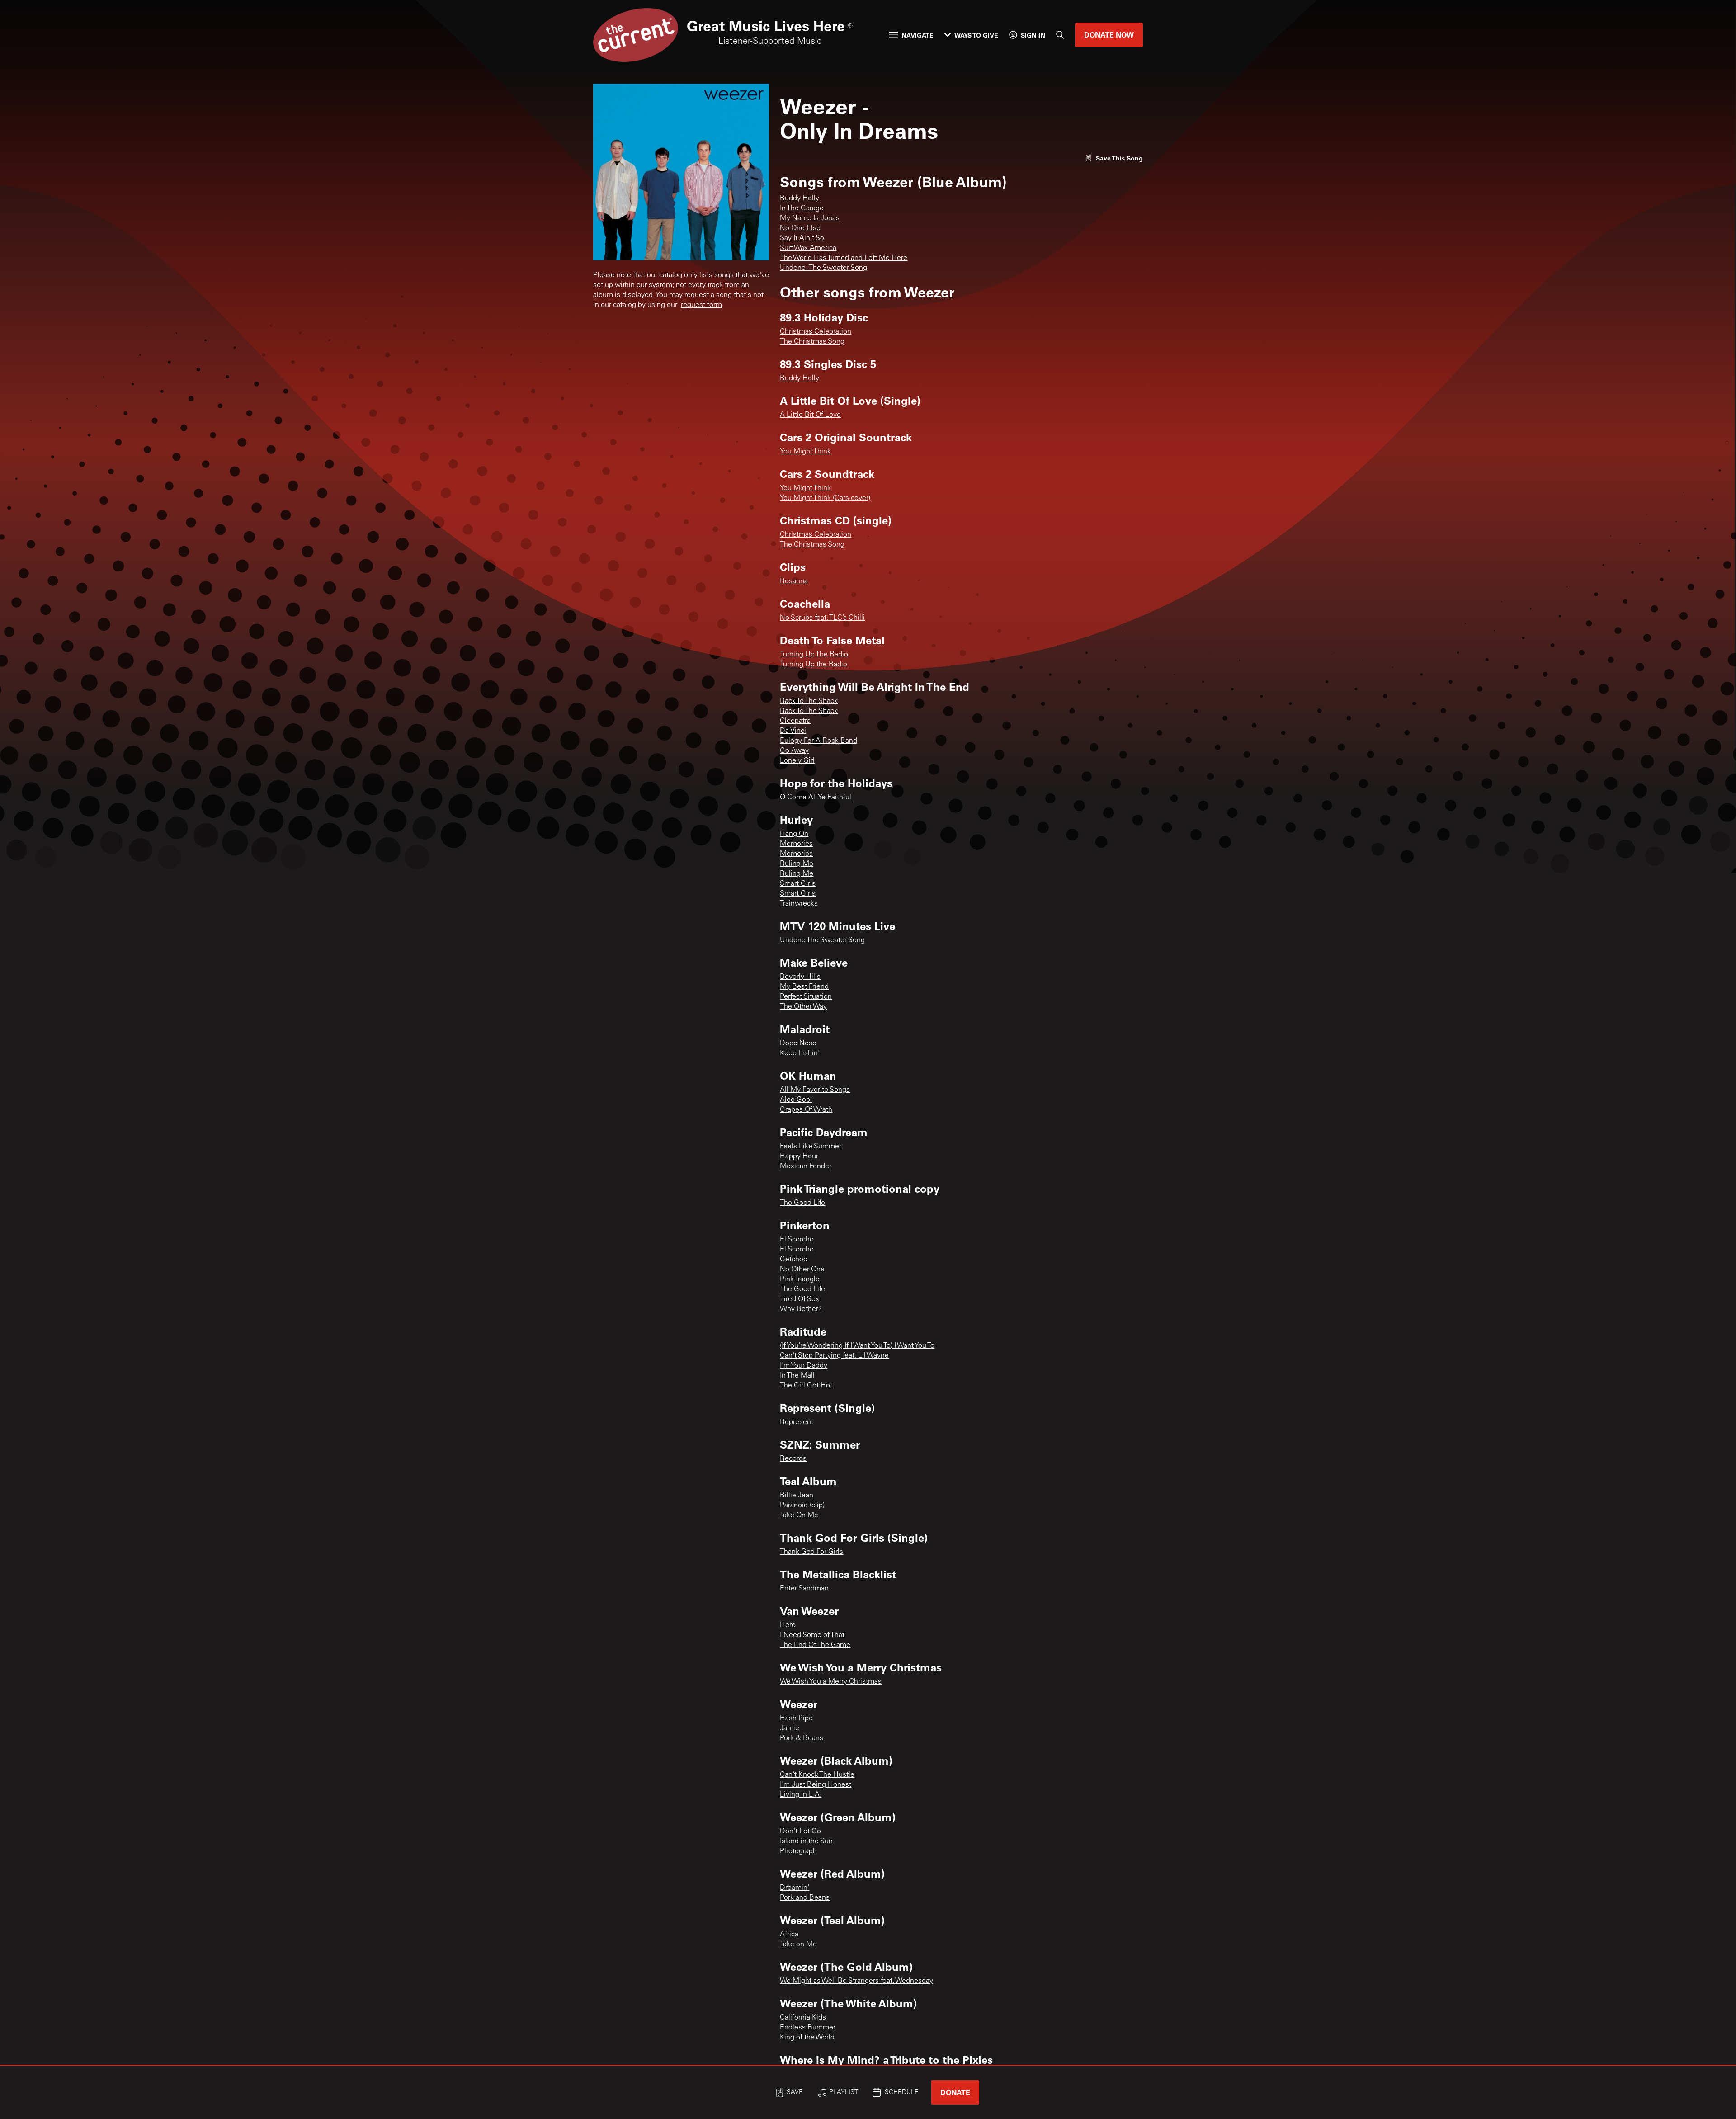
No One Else (800, 228)
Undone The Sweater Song (822, 940)
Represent (797, 1422)
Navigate (918, 35)
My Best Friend (804, 987)
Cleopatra (795, 721)
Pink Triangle (800, 1279)
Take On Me (799, 1515)
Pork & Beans (802, 1738)
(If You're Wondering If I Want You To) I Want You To (857, 1346)
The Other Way (803, 1007)
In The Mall (797, 1376)
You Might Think (805, 452)
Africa (789, 1935)
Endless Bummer (808, 2028)
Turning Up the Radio (814, 665)
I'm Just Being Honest (816, 1785)
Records (793, 1459)
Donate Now (1109, 35)
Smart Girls (798, 884)
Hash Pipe (796, 1718)
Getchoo (794, 1260)
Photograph (798, 1851)
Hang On (794, 834)
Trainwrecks (799, 904)
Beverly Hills (800, 977)
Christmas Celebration (816, 332)
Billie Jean (797, 1496)
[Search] (1060, 35)
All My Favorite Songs (815, 1090)
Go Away (794, 751)
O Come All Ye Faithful (816, 798)
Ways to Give (976, 35)
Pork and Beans (805, 1898)
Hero (788, 1625)
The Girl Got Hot (806, 1386)
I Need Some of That (812, 1635)
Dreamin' (795, 1888)
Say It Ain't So (802, 238)
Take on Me (798, 1944)
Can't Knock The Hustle (817, 1775)
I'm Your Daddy (804, 1366)
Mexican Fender (806, 1166)
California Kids (803, 2018)
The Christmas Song (812, 342)
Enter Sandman (804, 1589)
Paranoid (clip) (802, 1505)
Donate (955, 2092)
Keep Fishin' (800, 1053)
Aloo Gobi (796, 1100)
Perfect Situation (806, 997)
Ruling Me (797, 864)
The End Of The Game (815, 1645)
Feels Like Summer (811, 1147)
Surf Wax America (808, 248)
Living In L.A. (801, 1795)
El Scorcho (797, 1240)
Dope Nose (798, 1043)
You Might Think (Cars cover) (825, 498)
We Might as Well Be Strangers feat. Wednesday (856, 1981)
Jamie (790, 1728)
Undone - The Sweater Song (823, 268)
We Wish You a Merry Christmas (831, 1682)
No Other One (802, 1270)
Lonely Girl (797, 761)
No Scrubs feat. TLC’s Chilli (822, 618)
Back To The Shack (809, 701)
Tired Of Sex (800, 1299)
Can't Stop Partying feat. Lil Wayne (834, 1356)
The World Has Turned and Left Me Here (844, 258)
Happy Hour (799, 1156)
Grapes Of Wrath (806, 1110)
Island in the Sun (806, 1841)
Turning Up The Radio (814, 655)
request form (701, 305)
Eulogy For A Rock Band (818, 741)
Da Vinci (793, 731)
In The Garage (802, 208)
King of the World (807, 2038)
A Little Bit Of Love (810, 415)
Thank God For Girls (811, 1552)
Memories (796, 844)
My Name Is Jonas (810, 218)
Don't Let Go (800, 1831)
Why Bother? (801, 1309)
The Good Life (802, 1203)
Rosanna (794, 581)
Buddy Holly (800, 198)
